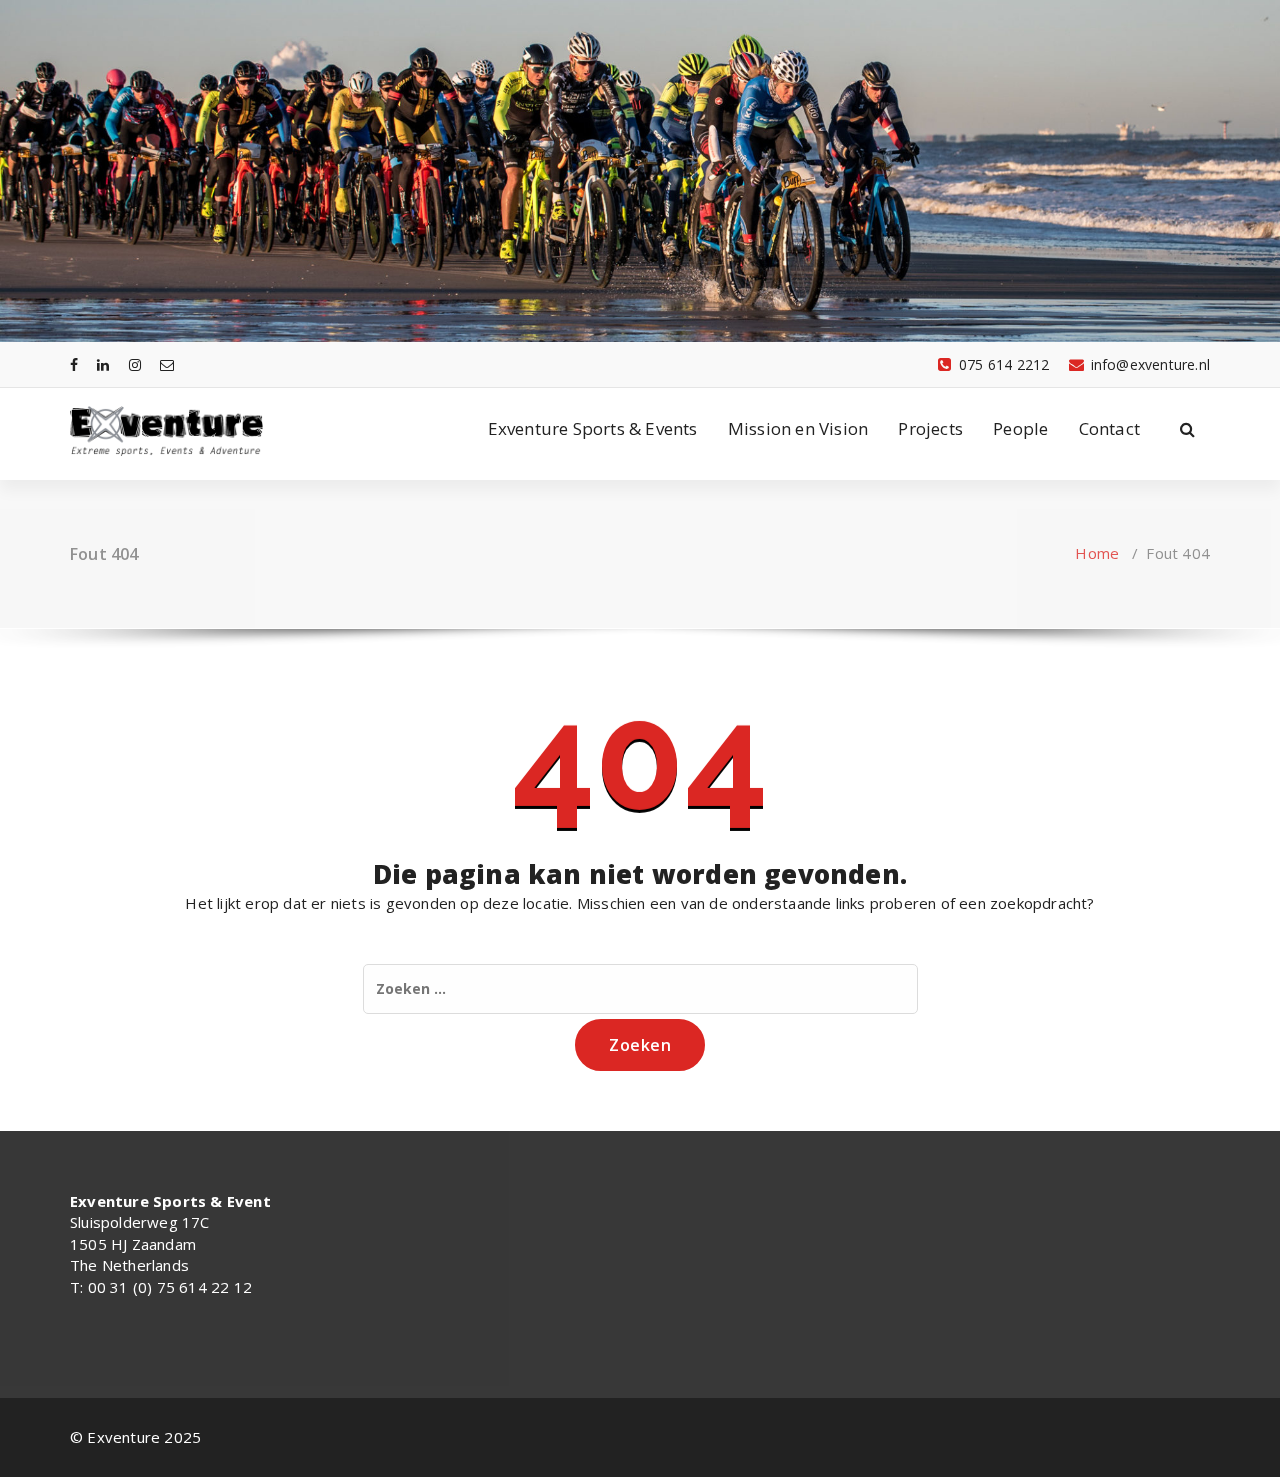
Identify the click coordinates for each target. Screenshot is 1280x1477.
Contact (1109, 428)
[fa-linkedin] (103, 364)
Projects (930, 428)
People (1020, 428)
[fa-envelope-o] (167, 364)
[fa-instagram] (135, 364)
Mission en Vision (798, 428)
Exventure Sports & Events (593, 428)
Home (1097, 553)
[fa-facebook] (74, 364)
